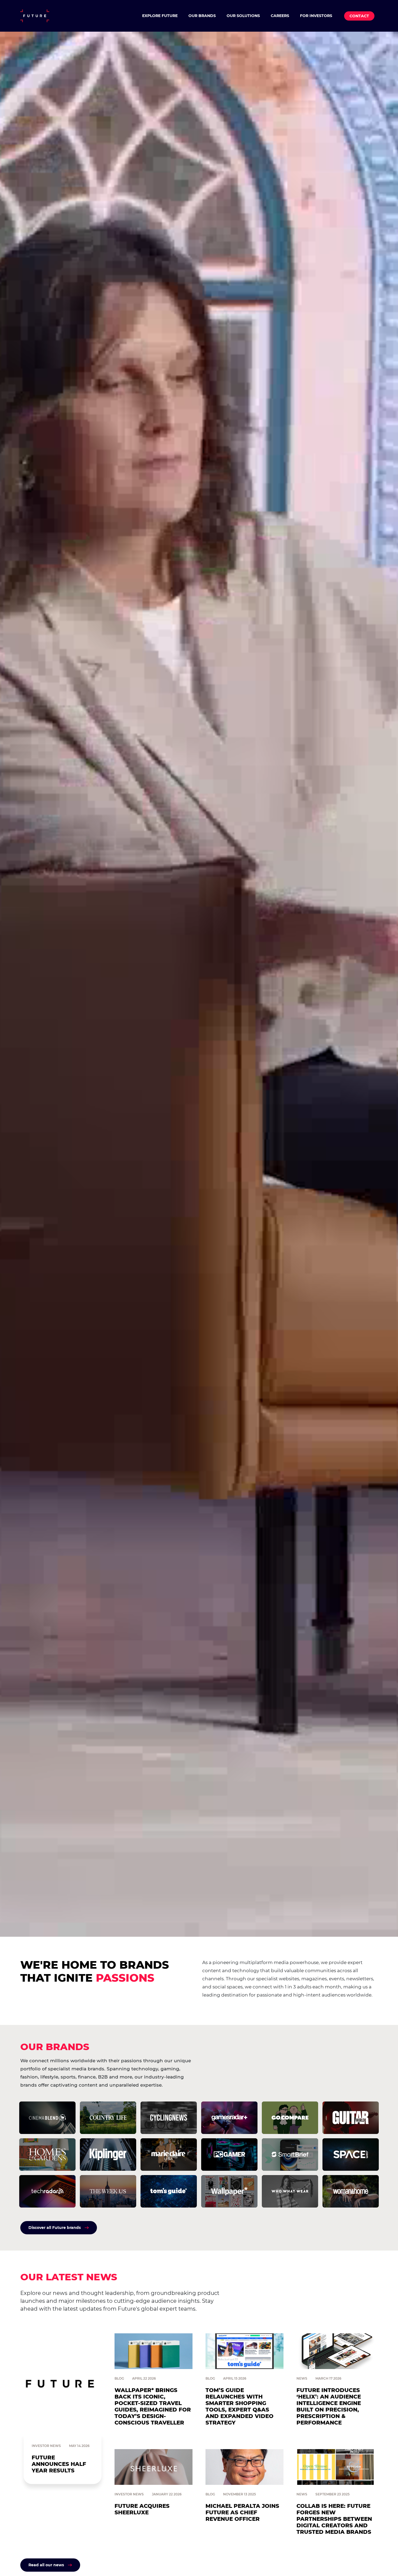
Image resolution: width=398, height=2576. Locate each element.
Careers (280, 16)
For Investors (316, 16)
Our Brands (202, 16)
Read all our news (46, 2565)
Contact (359, 16)
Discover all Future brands (55, 2228)
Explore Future (160, 16)
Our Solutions (243, 16)
